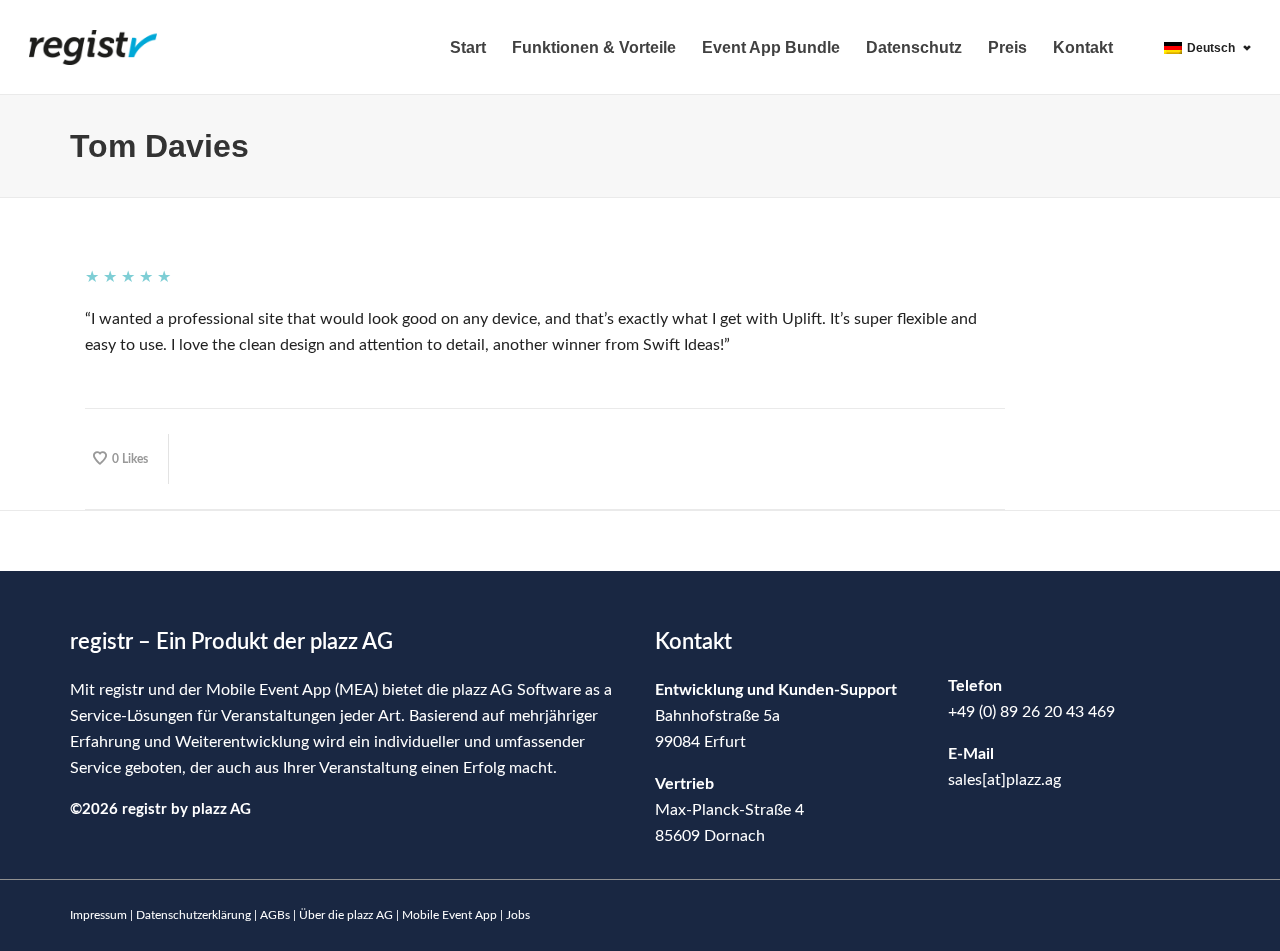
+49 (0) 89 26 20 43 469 (1031, 712)
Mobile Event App (449, 915)
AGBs (275, 915)
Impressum (98, 915)
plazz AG (221, 809)
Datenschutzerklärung (193, 915)
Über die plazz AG (347, 915)
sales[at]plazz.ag (1004, 780)
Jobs (518, 915)
